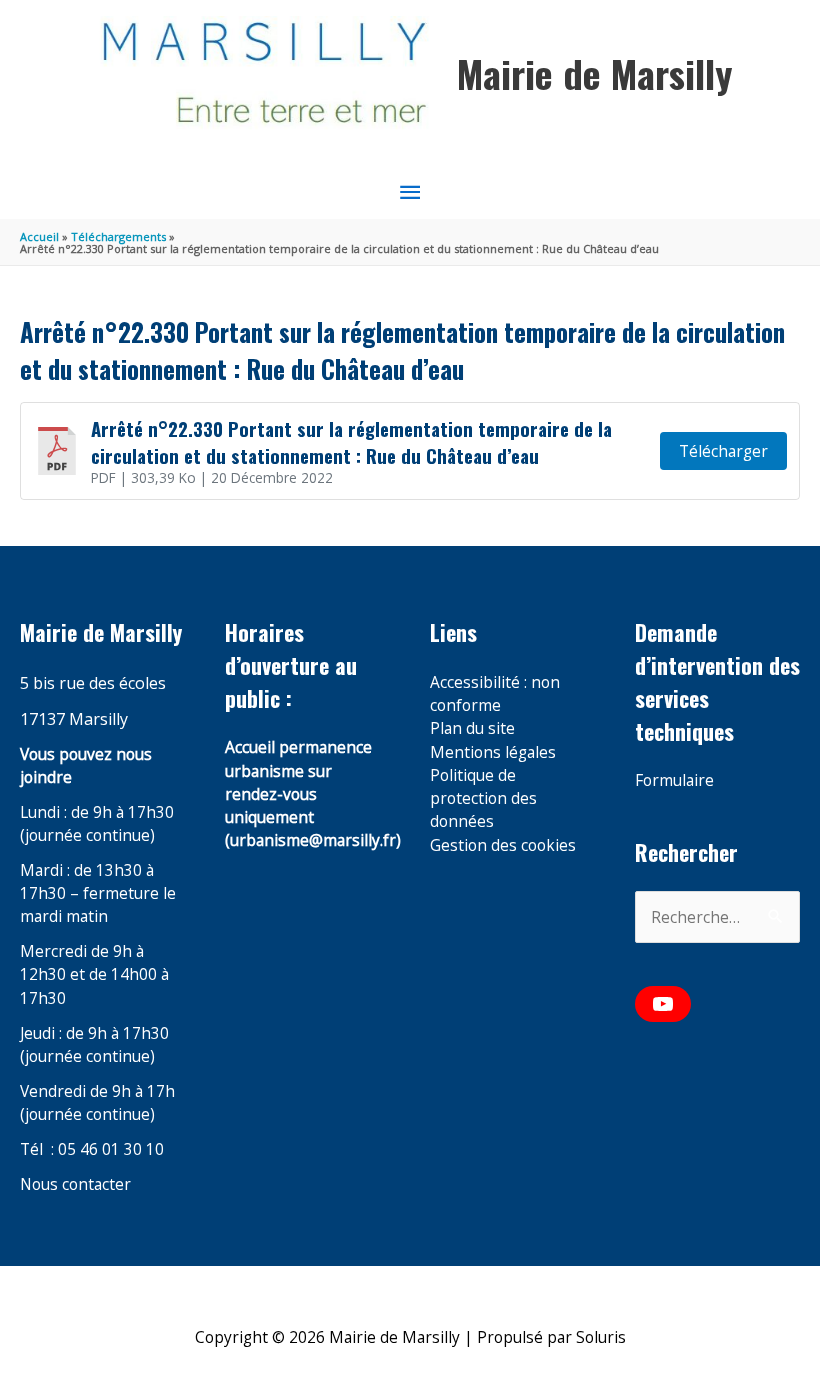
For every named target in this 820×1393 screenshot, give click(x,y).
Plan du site (472, 728)
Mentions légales (493, 752)
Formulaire (674, 780)
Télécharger (723, 451)
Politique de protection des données (483, 798)
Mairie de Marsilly (594, 73)
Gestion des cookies (503, 845)
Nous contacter (75, 1184)
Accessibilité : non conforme (495, 693)
